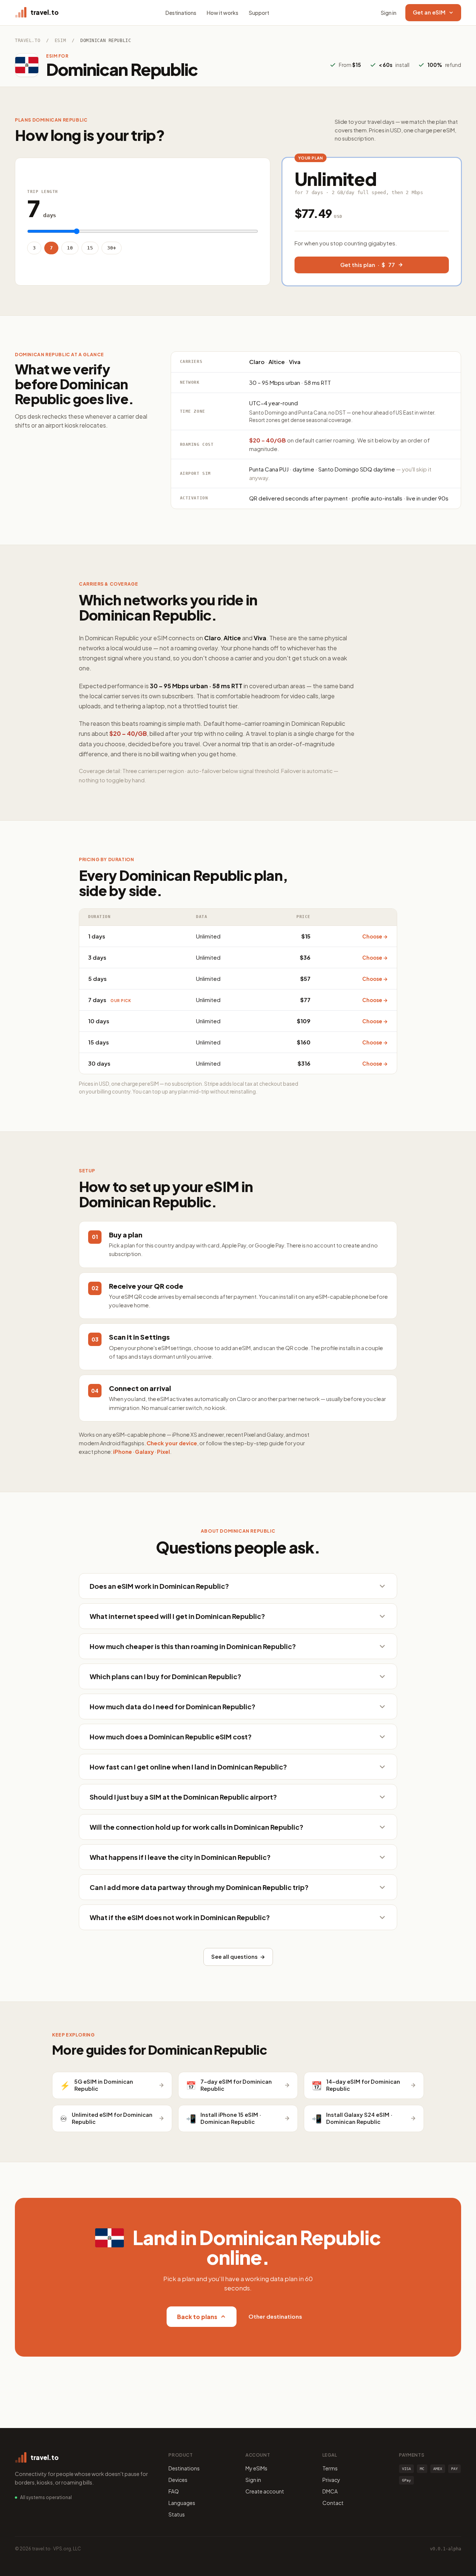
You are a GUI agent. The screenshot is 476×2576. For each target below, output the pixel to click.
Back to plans (197, 2317)
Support (259, 13)
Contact (333, 2503)
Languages (182, 2503)
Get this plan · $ (368, 265)
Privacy (331, 2480)
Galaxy (144, 1452)
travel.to (28, 41)
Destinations (181, 13)
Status (177, 2514)
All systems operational (46, 2497)
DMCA (330, 2491)
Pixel (163, 1452)
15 (90, 248)
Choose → (375, 936)
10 (70, 248)
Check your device (172, 1443)
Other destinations (275, 2316)
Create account (265, 2491)
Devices (178, 2480)
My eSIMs (256, 2468)
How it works (223, 13)
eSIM (60, 41)
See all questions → (238, 1957)
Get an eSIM (429, 12)
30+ (112, 248)
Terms (330, 2468)
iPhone (123, 1452)
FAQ (174, 2491)
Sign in (389, 13)
